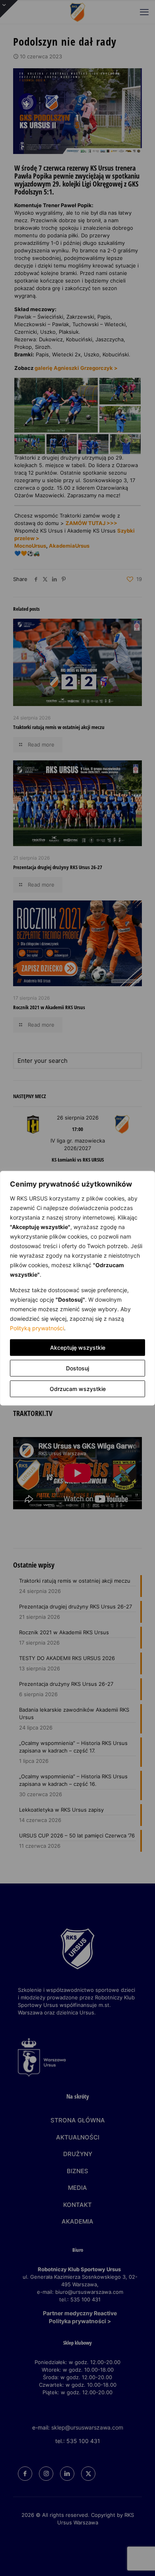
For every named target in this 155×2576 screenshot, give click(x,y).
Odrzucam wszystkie (78, 1388)
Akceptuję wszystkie (78, 1347)
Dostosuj (77, 1368)
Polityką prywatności (37, 1328)
